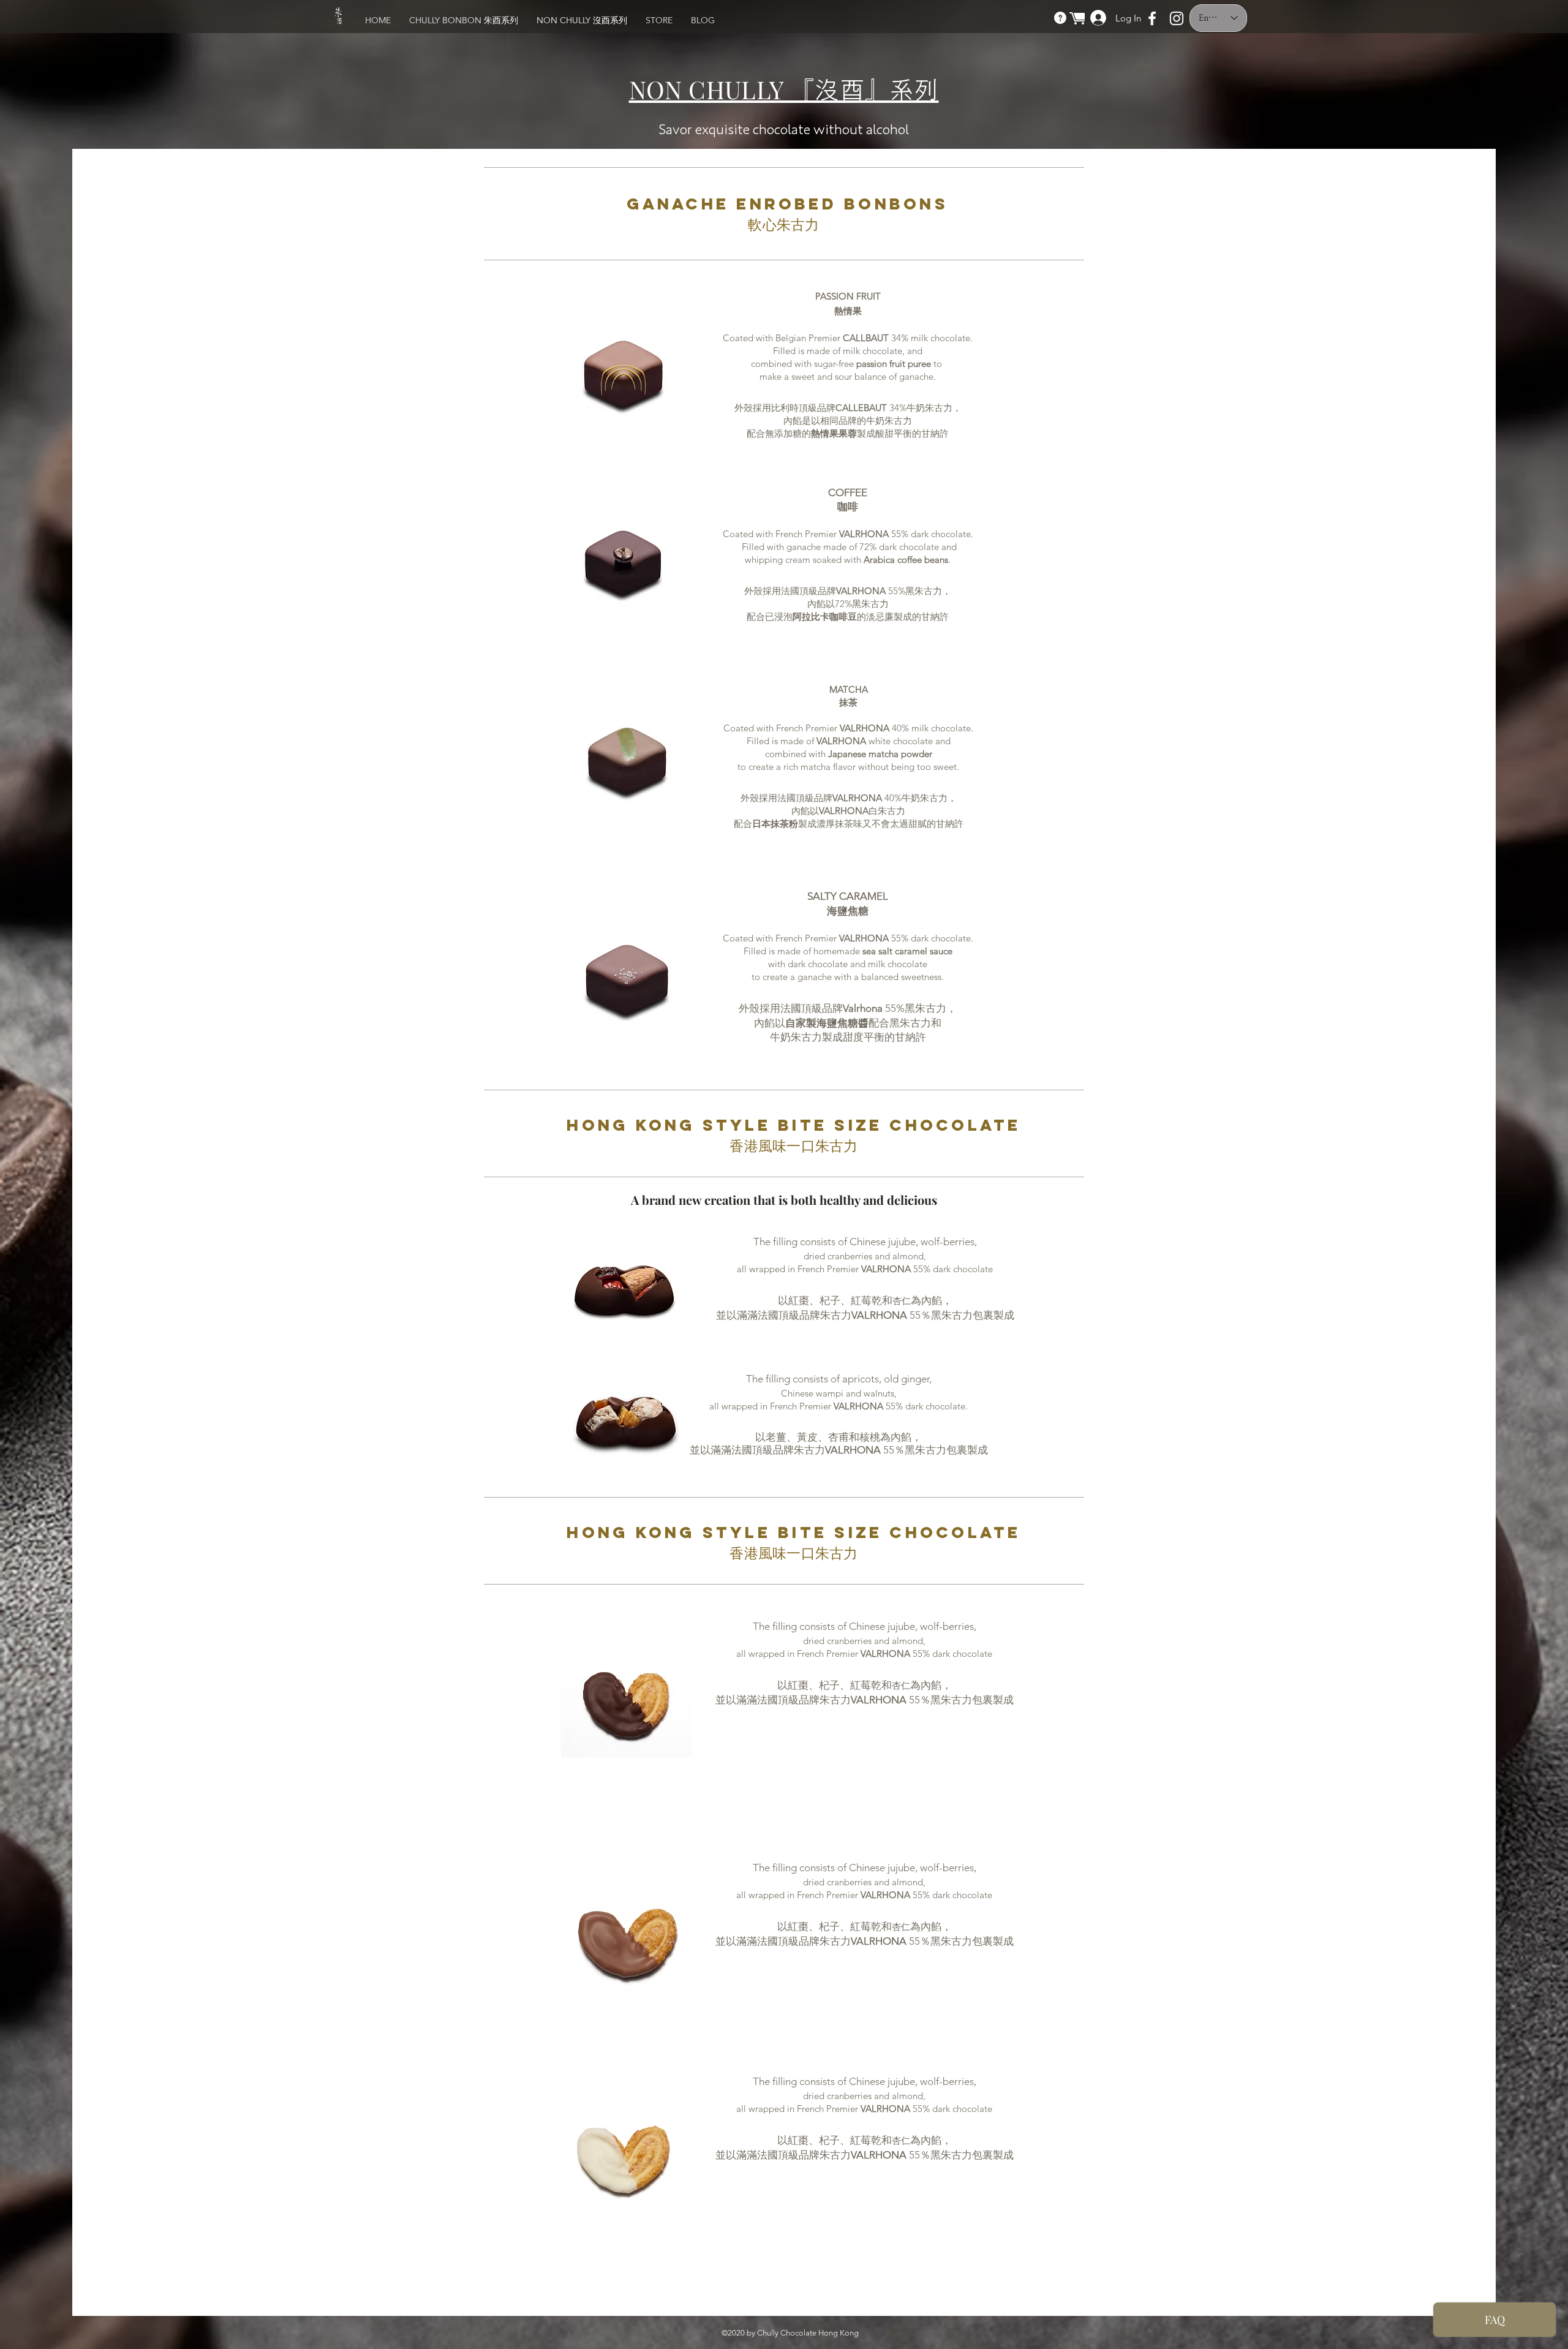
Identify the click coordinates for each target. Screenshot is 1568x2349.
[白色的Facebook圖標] (1152, 18)
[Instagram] (1177, 18)
